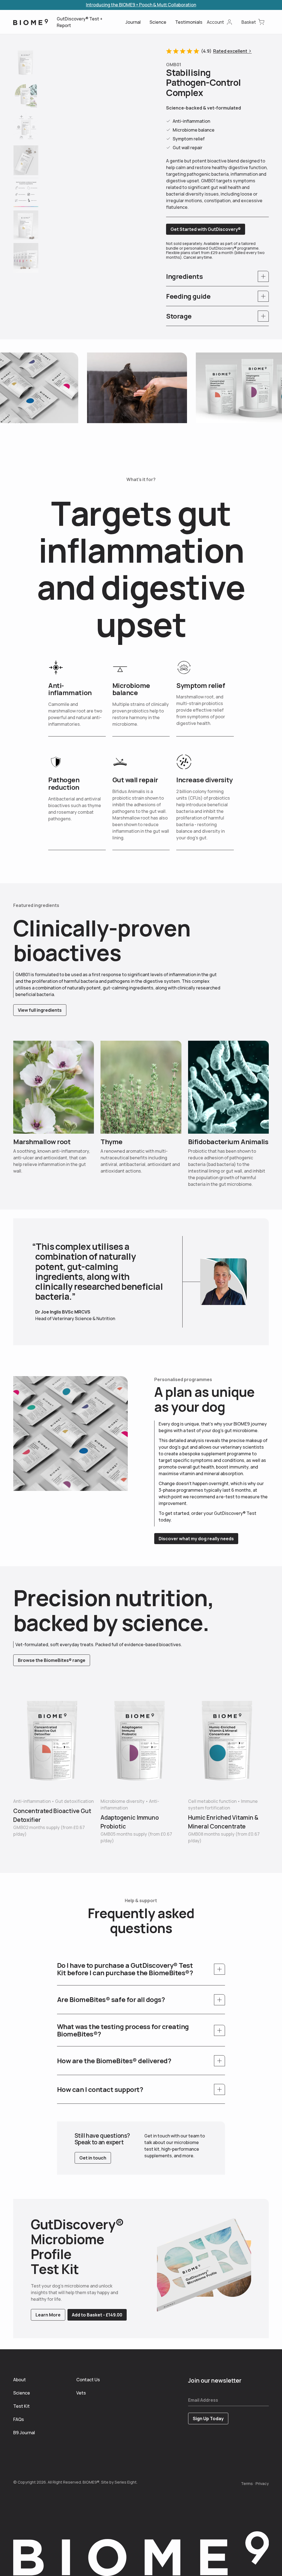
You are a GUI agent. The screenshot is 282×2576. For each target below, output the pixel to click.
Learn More (48, 2315)
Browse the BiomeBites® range (52, 1660)
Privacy (262, 2483)
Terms (247, 2483)
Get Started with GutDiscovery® (206, 229)
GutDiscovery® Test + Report (80, 22)
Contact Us (85, 2380)
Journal (133, 22)
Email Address (203, 2400)
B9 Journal (22, 2433)
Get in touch (93, 2158)
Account (215, 22)
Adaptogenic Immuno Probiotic (130, 1822)
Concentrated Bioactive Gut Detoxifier (52, 1815)
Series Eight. (126, 2482)
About (20, 2380)
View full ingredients (40, 1010)
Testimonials (189, 22)
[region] (97, 99)
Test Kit (21, 2406)
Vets (81, 2393)
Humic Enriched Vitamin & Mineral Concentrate (223, 1822)
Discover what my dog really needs (196, 1539)
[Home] (31, 22)
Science (158, 22)
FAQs (19, 2419)
